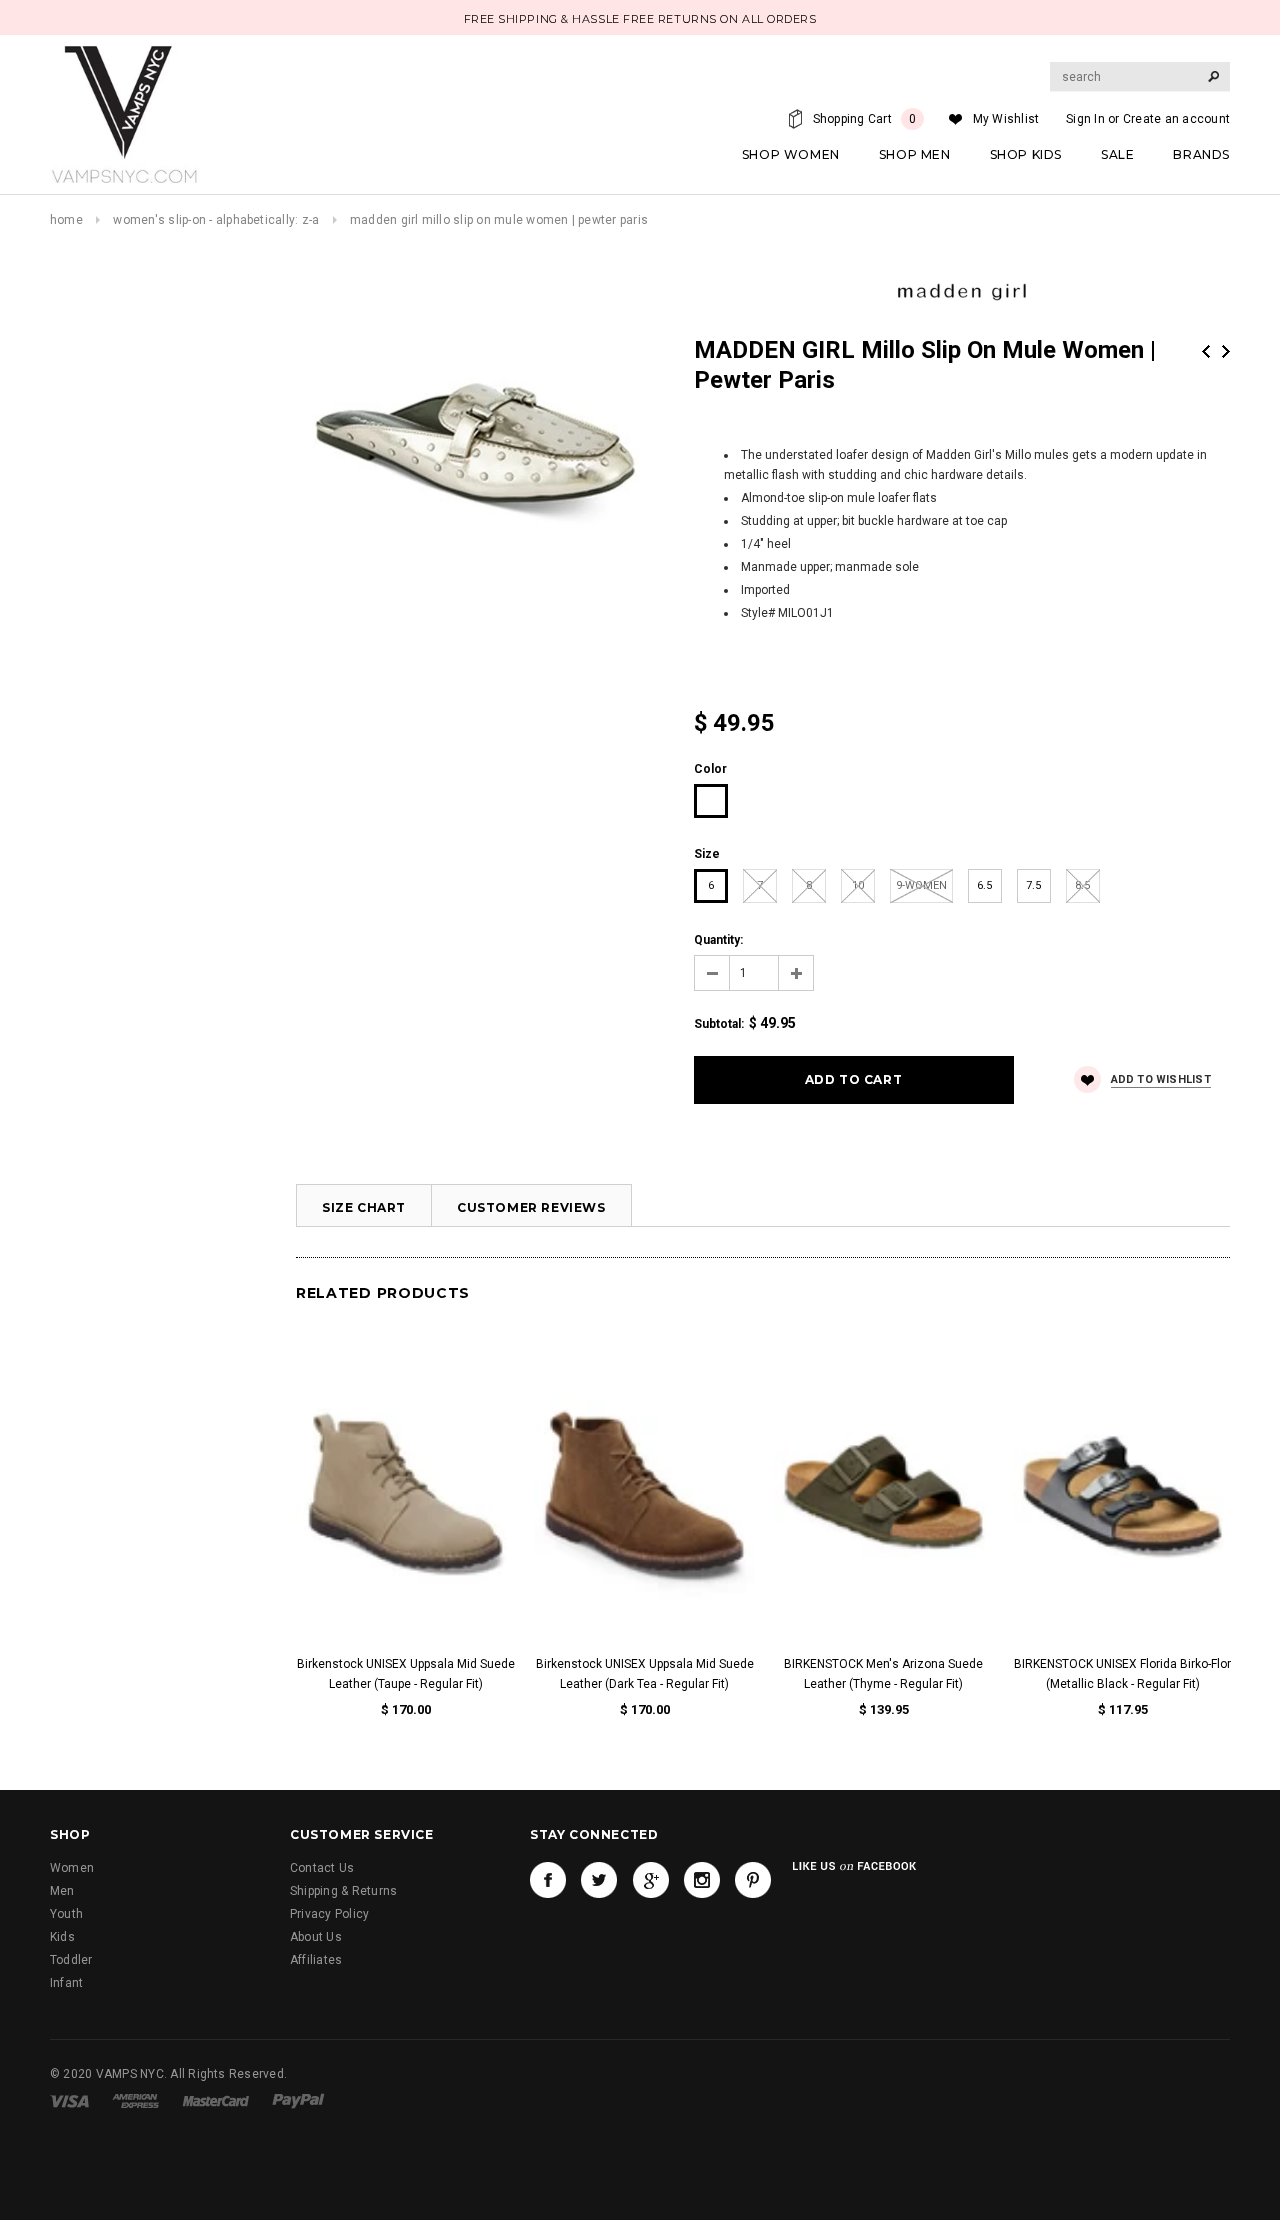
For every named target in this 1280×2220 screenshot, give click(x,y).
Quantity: (718, 940)
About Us (316, 1937)
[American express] (135, 2100)
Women (72, 1868)
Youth (66, 1914)
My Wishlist (1006, 119)
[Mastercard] (216, 2100)
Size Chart (364, 1207)
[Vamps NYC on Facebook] (548, 1880)
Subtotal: (719, 1024)
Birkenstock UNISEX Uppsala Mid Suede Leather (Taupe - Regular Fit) (406, 1674)
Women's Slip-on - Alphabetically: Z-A (216, 220)
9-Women (921, 885)
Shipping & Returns (343, 1891)
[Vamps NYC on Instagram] (702, 1880)
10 (858, 885)
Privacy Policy (329, 1914)
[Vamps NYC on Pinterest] (753, 1880)
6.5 (984, 885)
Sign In (1085, 119)
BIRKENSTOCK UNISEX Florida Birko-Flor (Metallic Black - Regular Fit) (1122, 1674)
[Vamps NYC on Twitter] (599, 1880)
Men (62, 1891)
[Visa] (69, 2100)
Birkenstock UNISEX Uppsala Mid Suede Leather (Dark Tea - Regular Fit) (645, 1674)
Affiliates (316, 1960)
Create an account (1176, 119)
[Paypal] (298, 2100)
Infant (66, 1983)
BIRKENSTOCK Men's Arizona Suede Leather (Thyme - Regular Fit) (883, 1674)
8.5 (1082, 885)
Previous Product (1206, 351)
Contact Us (322, 1868)
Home (66, 220)
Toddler (71, 1960)
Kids (62, 1937)
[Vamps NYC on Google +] (651, 1880)
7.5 (1033, 885)
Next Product (1226, 351)
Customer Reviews (531, 1207)
